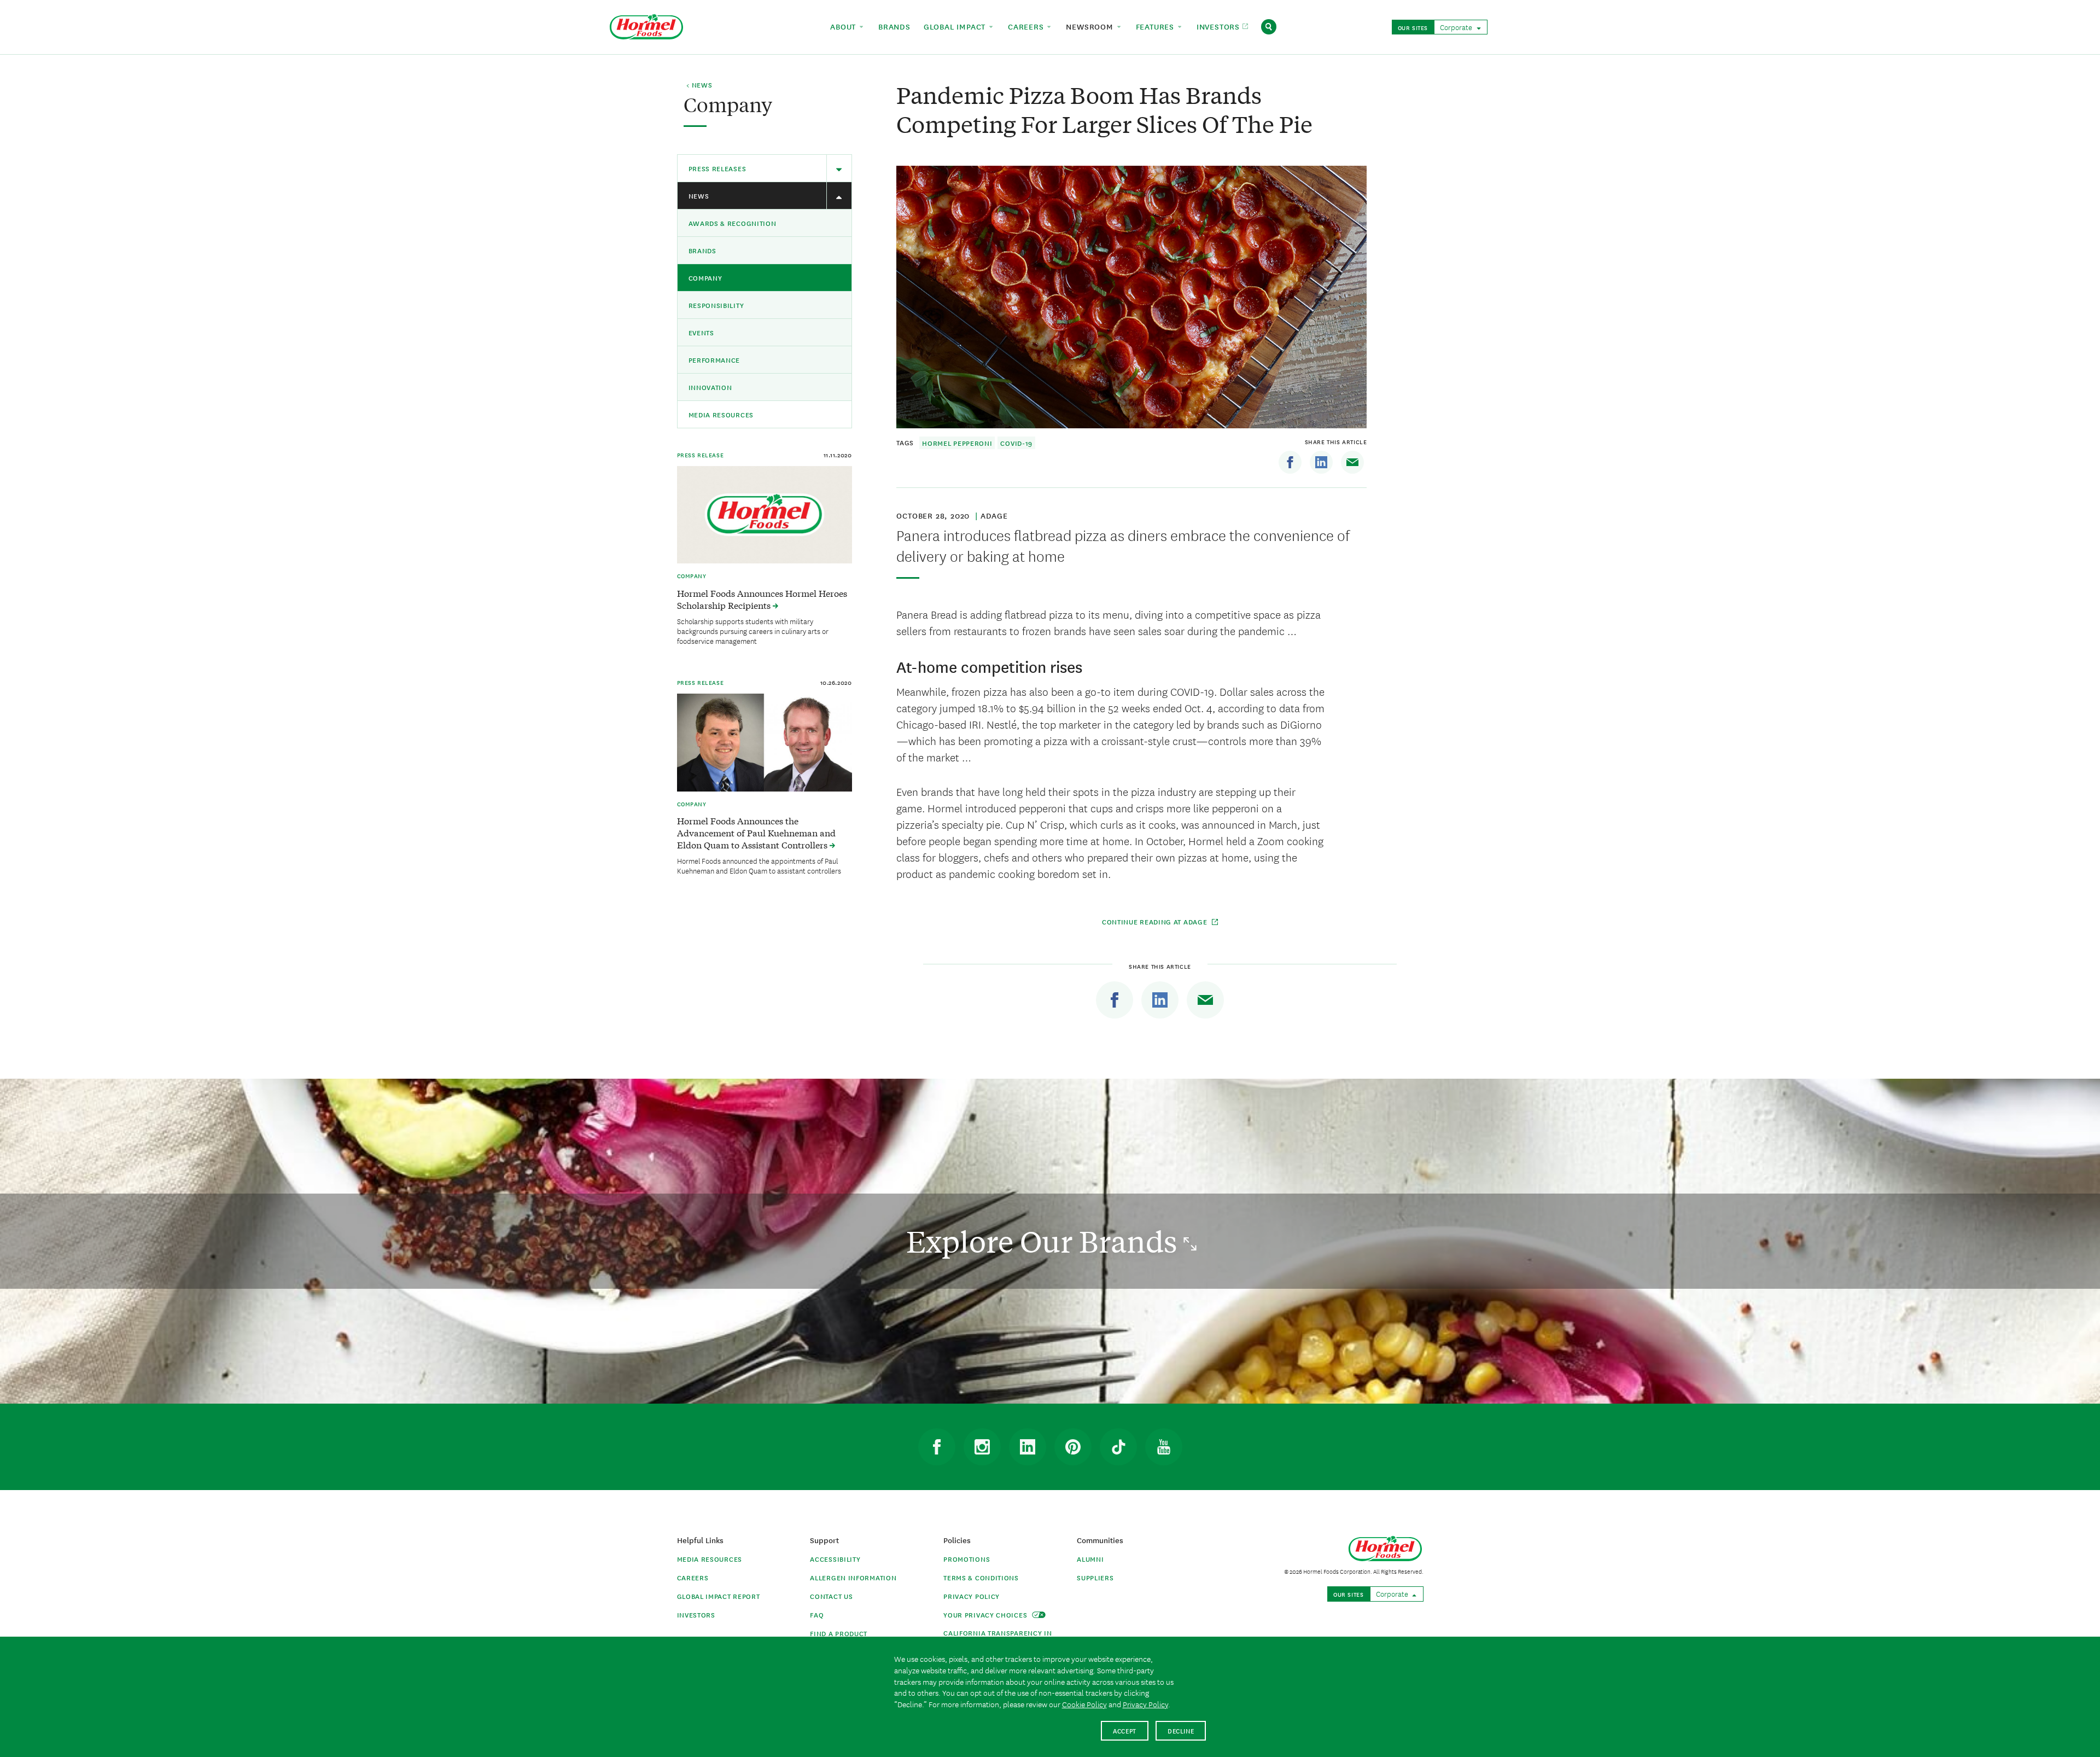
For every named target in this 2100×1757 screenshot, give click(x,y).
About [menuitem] (844, 26)
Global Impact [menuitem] (956, 26)
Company (705, 278)
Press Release (701, 455)
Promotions (967, 1559)
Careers (693, 1577)
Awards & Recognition (733, 223)
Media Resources (721, 414)
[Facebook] (1290, 462)
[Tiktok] (1118, 1447)
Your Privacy (986, 1615)
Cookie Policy (1084, 1704)
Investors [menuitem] (1220, 26)
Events (701, 332)
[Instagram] (982, 1447)
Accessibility (835, 1559)
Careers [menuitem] (1027, 26)
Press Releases (717, 168)
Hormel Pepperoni (957, 443)
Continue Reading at (1155, 921)
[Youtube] (1164, 1447)
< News (699, 85)
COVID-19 (1016, 443)
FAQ (817, 1615)
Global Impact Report (719, 1596)
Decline (1181, 1730)
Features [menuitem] (1156, 26)
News (699, 196)
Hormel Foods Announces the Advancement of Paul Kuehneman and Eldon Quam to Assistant (756, 833)
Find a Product (839, 1633)
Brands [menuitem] (894, 26)
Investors (696, 1615)
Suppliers (1095, 1577)
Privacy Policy (972, 1596)
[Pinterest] (1073, 1447)
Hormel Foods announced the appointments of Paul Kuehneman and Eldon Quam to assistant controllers (759, 865)
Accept (1125, 1730)
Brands (702, 250)
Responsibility (716, 305)
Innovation (710, 387)
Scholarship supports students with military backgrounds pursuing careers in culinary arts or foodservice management (753, 631)
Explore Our (1045, 1241)
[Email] (1352, 462)
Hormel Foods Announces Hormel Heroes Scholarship (762, 599)
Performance (714, 360)
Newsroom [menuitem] (1091, 26)
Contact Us (831, 1596)
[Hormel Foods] (646, 25)
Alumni (1090, 1559)
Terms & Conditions (981, 1577)
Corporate (1457, 27)
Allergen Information (853, 1577)
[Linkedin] (1321, 462)
